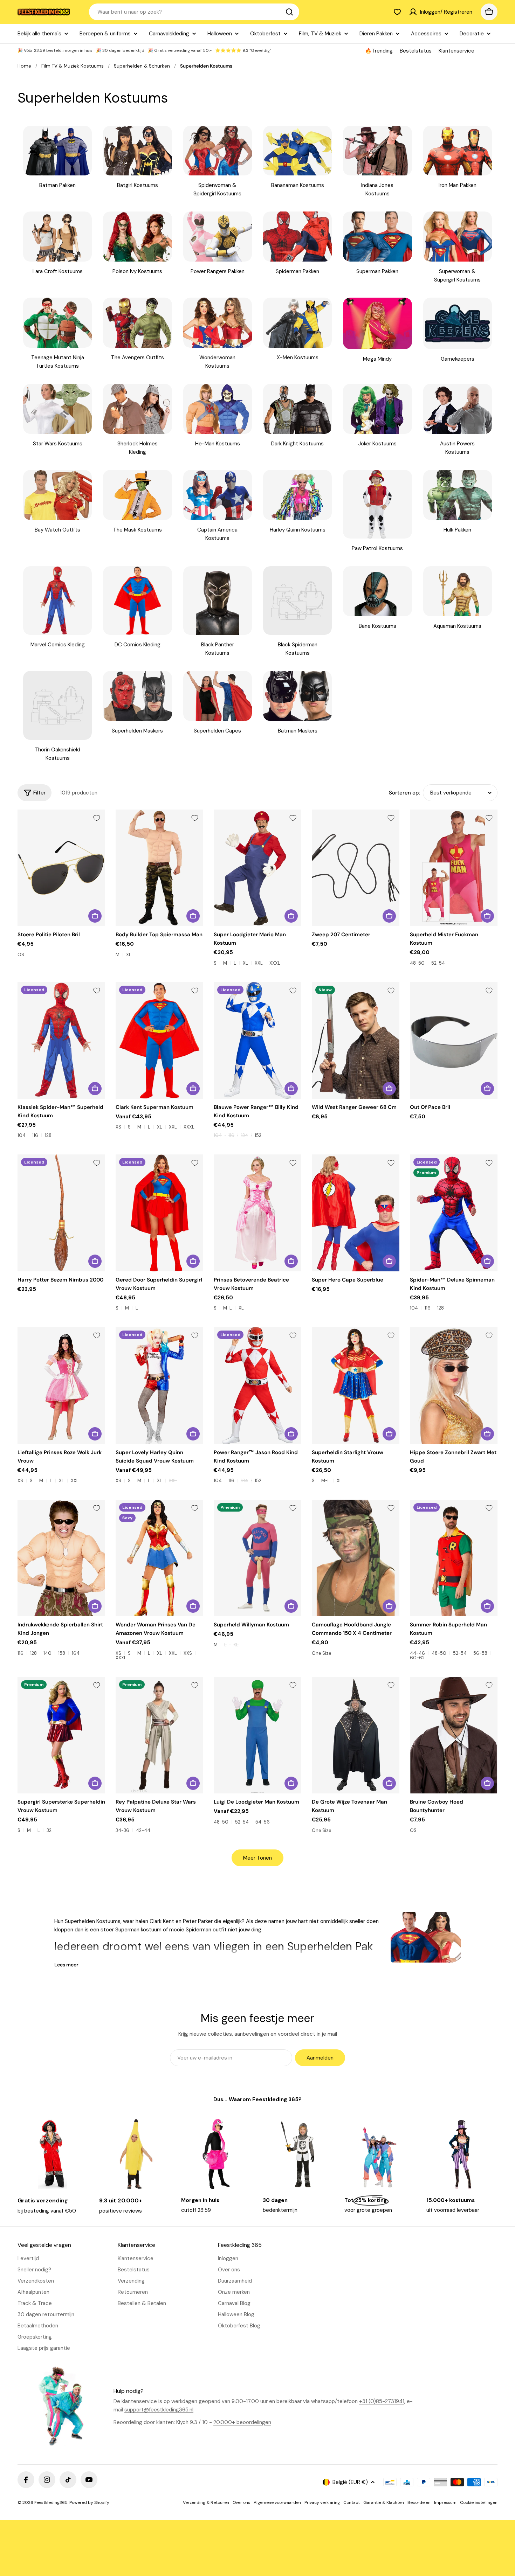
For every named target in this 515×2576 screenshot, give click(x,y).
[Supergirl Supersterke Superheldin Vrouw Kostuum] (61, 1735)
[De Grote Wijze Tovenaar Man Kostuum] (356, 1735)
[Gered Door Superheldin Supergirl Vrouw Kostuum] (159, 1213)
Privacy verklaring (322, 2502)
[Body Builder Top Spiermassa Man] (159, 868)
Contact (352, 2502)
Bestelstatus (416, 51)
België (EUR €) (350, 2482)
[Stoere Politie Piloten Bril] (61, 868)
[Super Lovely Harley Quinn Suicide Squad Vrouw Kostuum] (159, 1385)
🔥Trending (379, 51)
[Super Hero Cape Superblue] (356, 1213)
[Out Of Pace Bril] (454, 1040)
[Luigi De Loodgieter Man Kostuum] (257, 1735)
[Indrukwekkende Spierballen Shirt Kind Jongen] (61, 1558)
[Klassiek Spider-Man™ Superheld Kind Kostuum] (61, 1040)
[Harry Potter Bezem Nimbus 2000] (61, 1213)
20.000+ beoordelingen (242, 2422)
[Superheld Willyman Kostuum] (257, 1558)
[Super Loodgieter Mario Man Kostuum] (257, 868)
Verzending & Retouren (206, 2502)
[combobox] (194, 12)
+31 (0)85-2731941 (382, 2401)
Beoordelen (419, 2502)
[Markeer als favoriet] (97, 818)
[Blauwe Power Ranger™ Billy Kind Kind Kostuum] (257, 1040)
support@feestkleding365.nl (159, 2410)
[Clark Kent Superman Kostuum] (159, 1040)
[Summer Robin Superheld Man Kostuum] (454, 1558)
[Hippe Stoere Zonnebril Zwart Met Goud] (454, 1385)
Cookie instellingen (479, 2502)
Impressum (445, 2502)
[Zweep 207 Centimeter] (356, 868)
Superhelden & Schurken (142, 66)
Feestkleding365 (51, 2502)
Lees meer (66, 1965)
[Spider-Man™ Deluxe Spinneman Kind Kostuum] (454, 1213)
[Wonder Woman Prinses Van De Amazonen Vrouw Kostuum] (159, 1558)
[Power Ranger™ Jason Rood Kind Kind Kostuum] (257, 1385)
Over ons (241, 2502)
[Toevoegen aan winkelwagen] (95, 916)
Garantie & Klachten (384, 2502)
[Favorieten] (397, 12)
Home (24, 66)
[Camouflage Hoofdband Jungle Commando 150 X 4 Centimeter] (356, 1558)
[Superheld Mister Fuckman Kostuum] (454, 868)
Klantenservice (456, 51)
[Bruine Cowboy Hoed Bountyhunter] (454, 1735)
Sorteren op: (404, 793)
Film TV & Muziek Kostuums (73, 66)
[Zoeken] (289, 12)
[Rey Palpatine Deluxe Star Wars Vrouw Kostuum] (159, 1735)
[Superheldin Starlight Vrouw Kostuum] (356, 1385)
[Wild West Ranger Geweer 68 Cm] (356, 1040)
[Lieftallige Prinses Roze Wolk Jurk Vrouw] (61, 1385)
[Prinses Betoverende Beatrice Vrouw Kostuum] (257, 1213)
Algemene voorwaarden (277, 2502)
